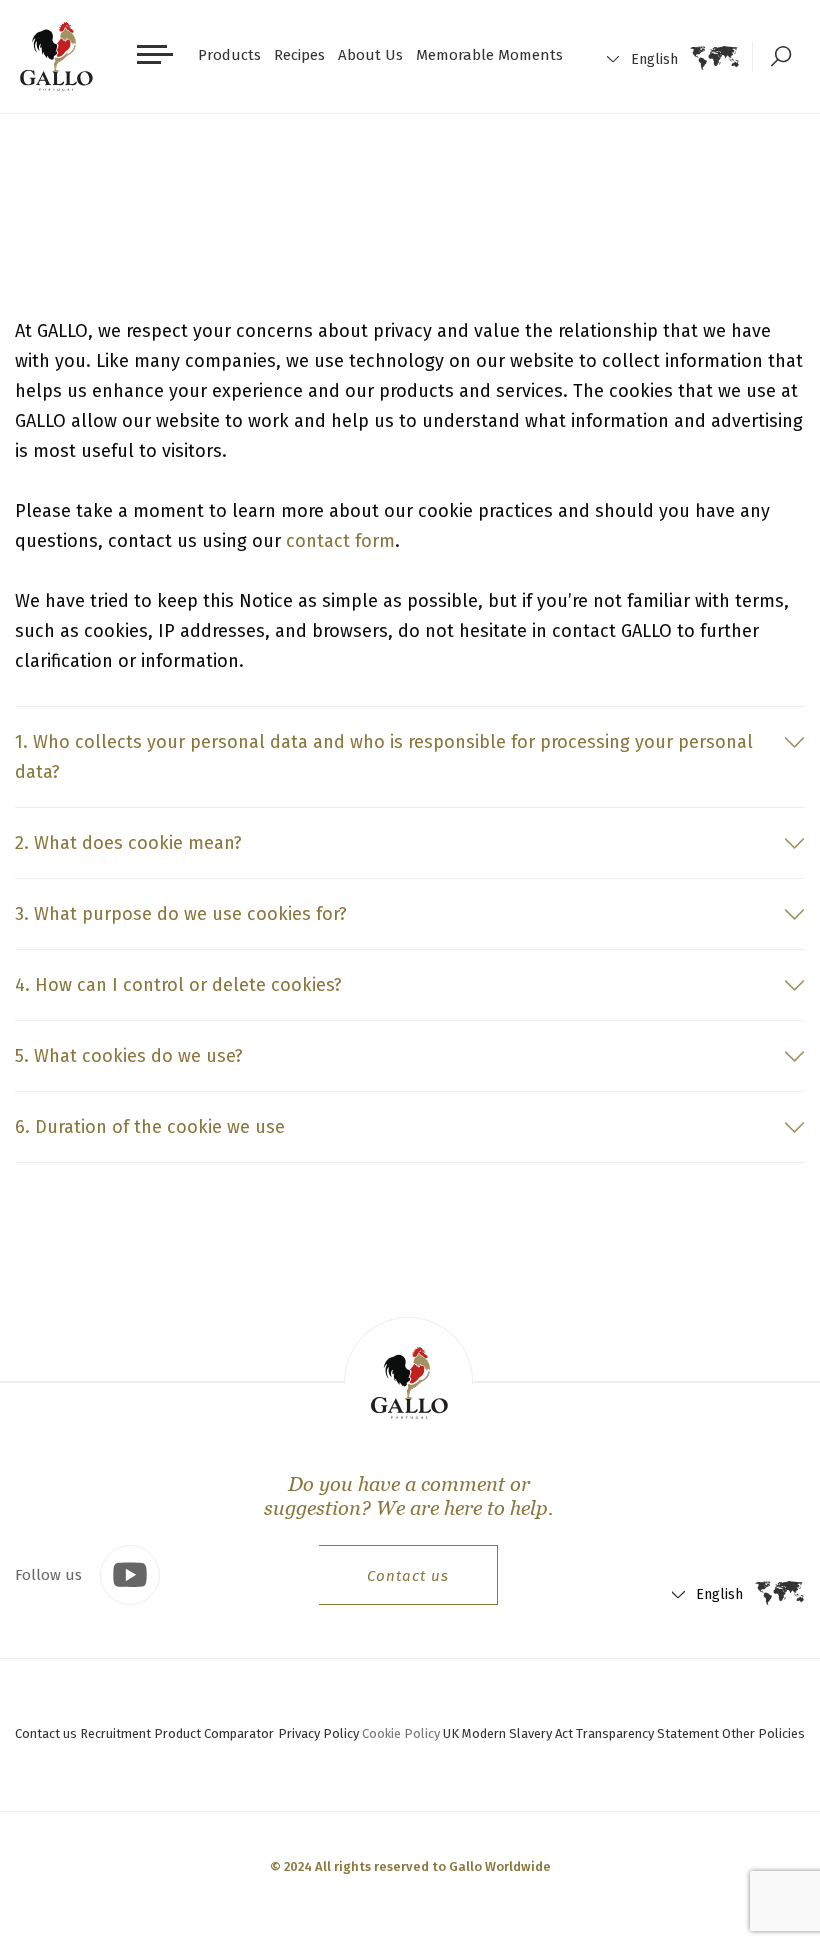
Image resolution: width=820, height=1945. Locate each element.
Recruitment (115, 1733)
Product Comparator (214, 1733)
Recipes (299, 55)
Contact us (408, 1576)
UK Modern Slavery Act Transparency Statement (581, 1733)
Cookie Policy (401, 1733)
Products (229, 55)
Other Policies (763, 1733)
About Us (370, 55)
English (654, 59)
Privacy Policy (318, 1733)
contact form (340, 541)
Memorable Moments (489, 55)
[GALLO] (56, 56)
